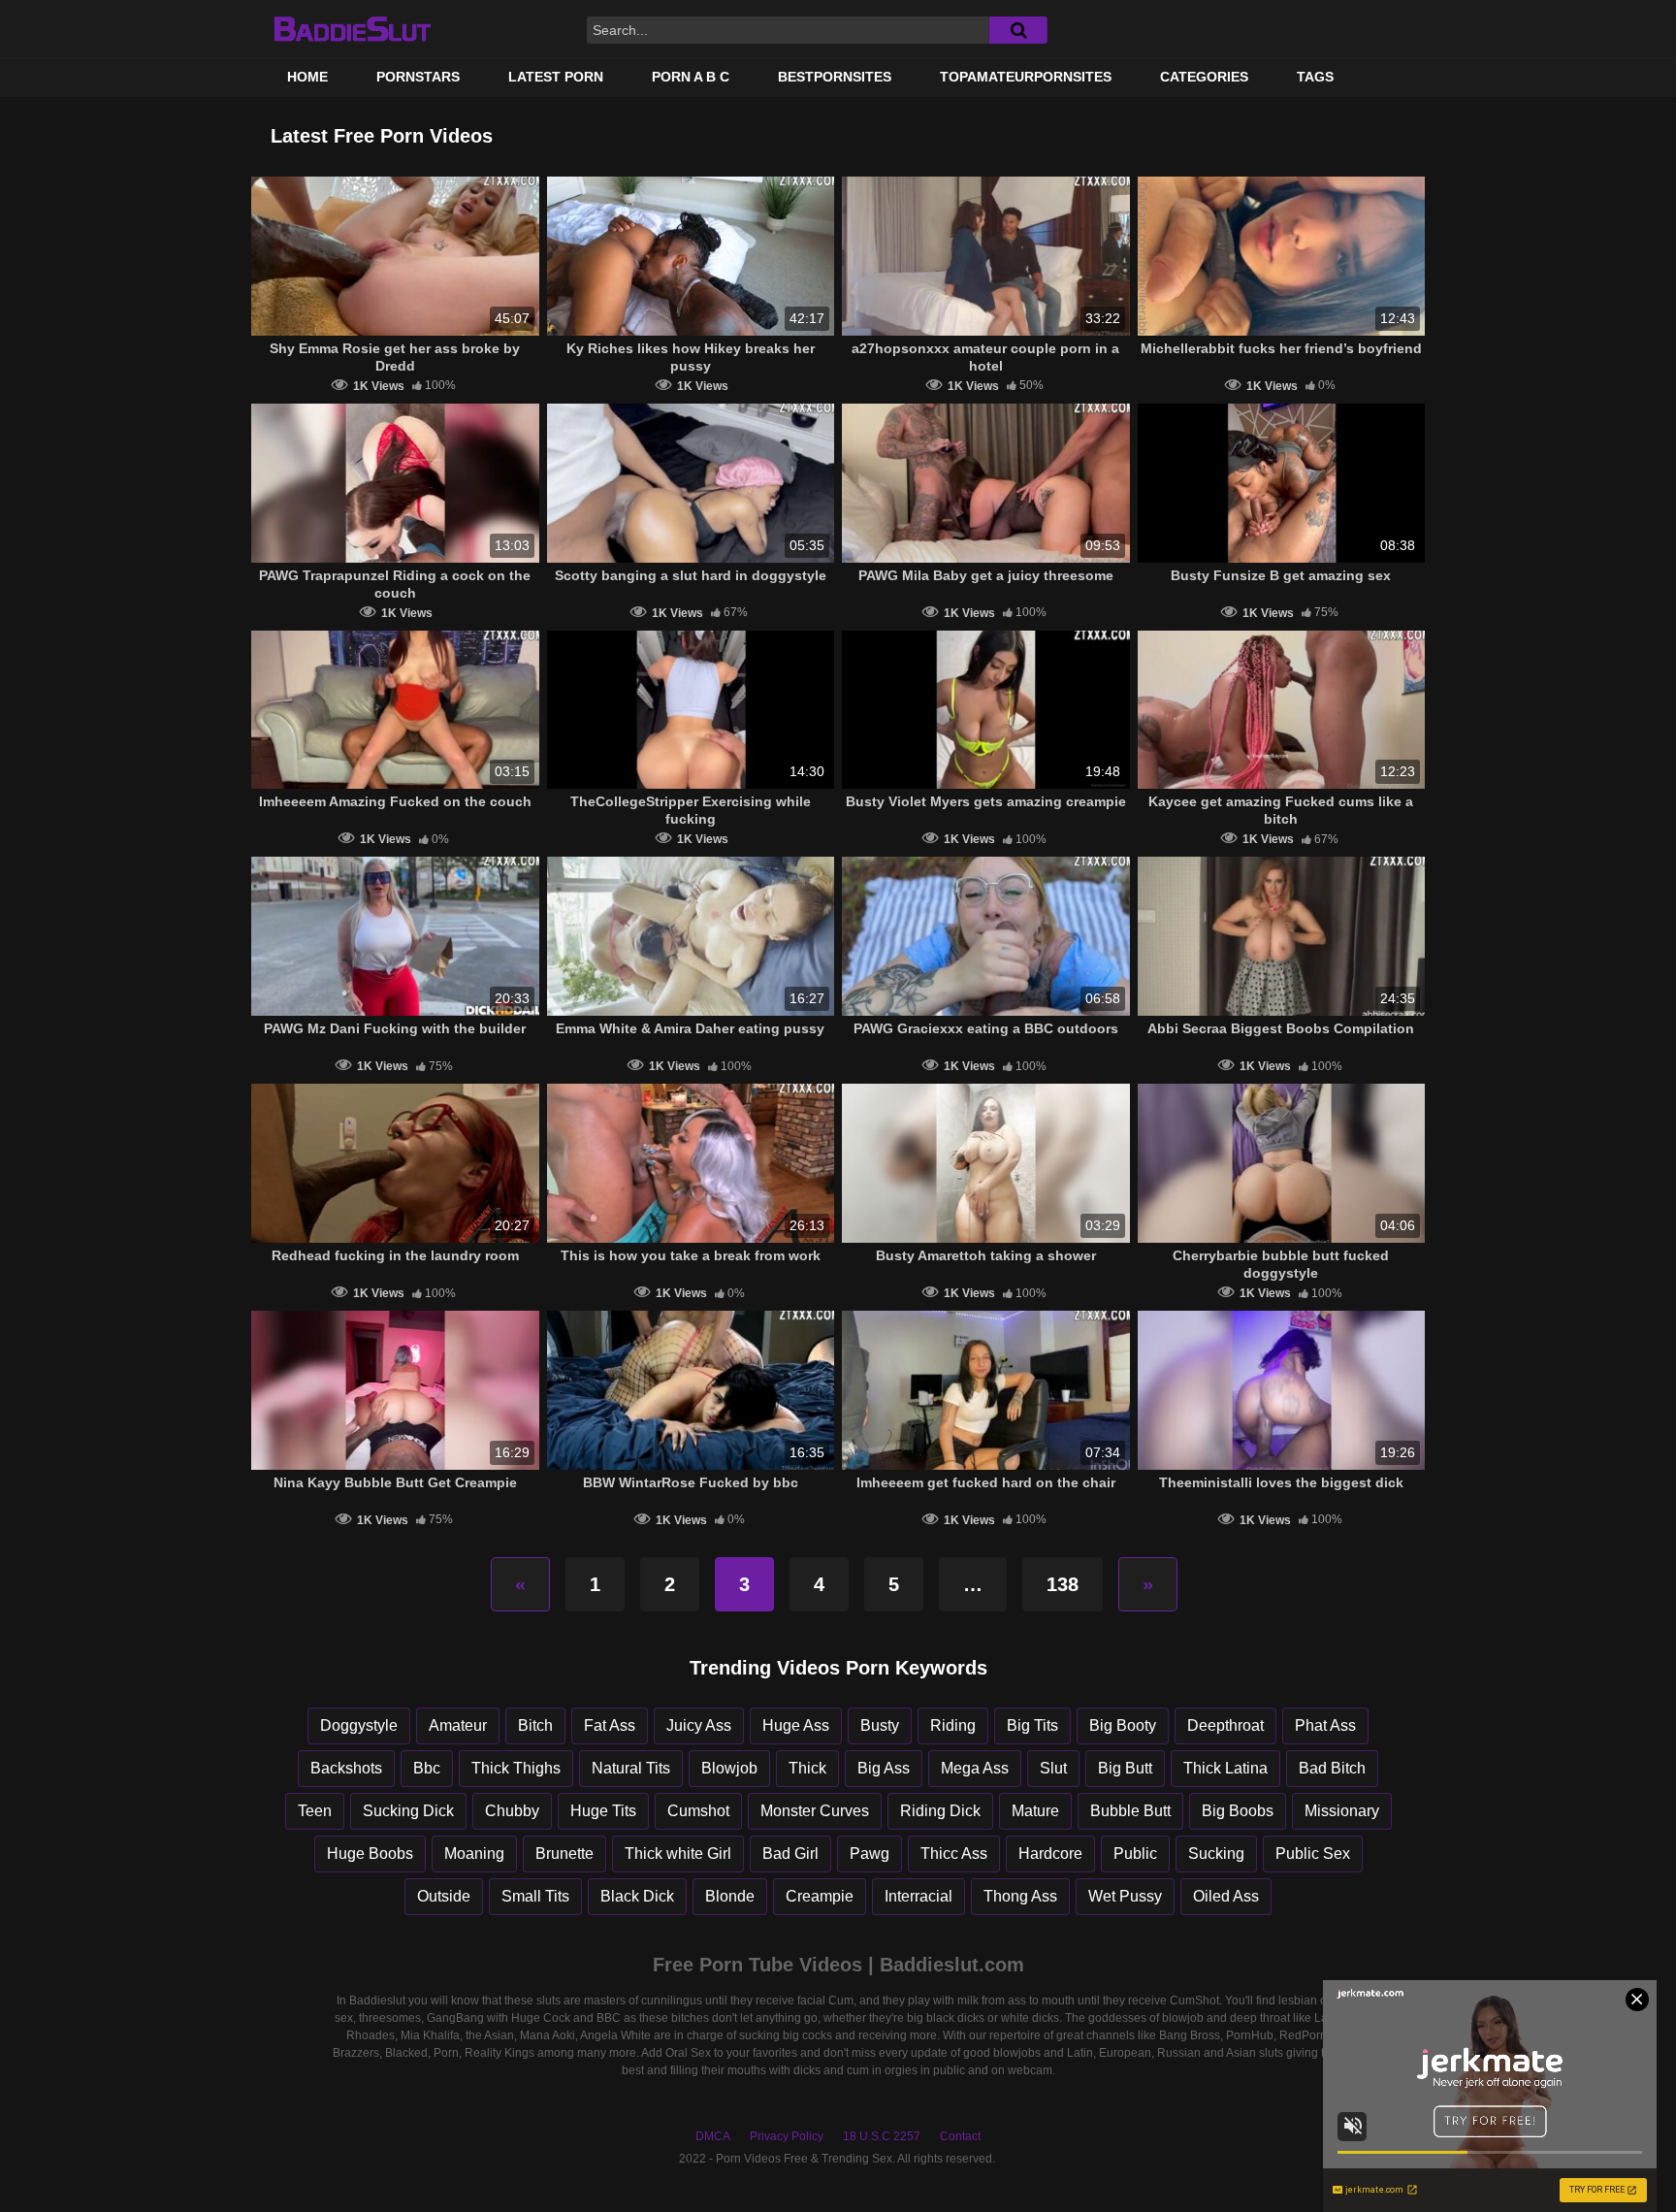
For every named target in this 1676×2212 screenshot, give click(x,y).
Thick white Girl (678, 1854)
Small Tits (535, 1896)
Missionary (1342, 1811)
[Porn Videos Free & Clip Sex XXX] (352, 29)
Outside (444, 1896)
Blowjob (729, 1768)
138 (1063, 1584)
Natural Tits (631, 1768)
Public (1135, 1854)
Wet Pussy (1125, 1896)
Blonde (730, 1896)
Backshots (346, 1768)
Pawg (870, 1854)
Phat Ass (1325, 1725)
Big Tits (1032, 1725)
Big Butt (1125, 1768)
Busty (880, 1725)
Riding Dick (940, 1811)
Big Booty (1123, 1725)
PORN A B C (691, 77)
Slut (1053, 1768)
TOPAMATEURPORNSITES (1026, 77)
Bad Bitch (1332, 1768)
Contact (960, 2136)
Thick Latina (1225, 1768)
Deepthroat (1225, 1725)
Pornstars (418, 77)
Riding (953, 1725)
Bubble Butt (1130, 1811)
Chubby (512, 1811)
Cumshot (698, 1811)
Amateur (458, 1725)
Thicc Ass (954, 1854)
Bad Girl (790, 1854)
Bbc (427, 1768)
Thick (807, 1768)
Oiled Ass (1226, 1896)
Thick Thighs (516, 1768)
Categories (1204, 77)
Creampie (820, 1896)
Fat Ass (610, 1725)
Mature (1035, 1811)
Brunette (564, 1854)
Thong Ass (1020, 1896)
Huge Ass (796, 1725)
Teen (315, 1811)
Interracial (919, 1896)
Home (307, 77)
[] (1018, 30)
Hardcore (1050, 1854)
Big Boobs (1238, 1811)
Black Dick (637, 1896)
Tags (1315, 77)
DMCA (713, 2136)
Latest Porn (556, 77)
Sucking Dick (408, 1811)
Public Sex (1313, 1854)
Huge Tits (603, 1811)
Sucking (1216, 1854)
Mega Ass (975, 1768)
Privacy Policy (787, 2136)
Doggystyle (359, 1725)
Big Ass (884, 1768)
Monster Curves (815, 1811)
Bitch (535, 1725)
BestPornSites (835, 77)
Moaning (474, 1854)
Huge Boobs (370, 1854)
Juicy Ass (699, 1725)
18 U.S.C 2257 (882, 2136)
